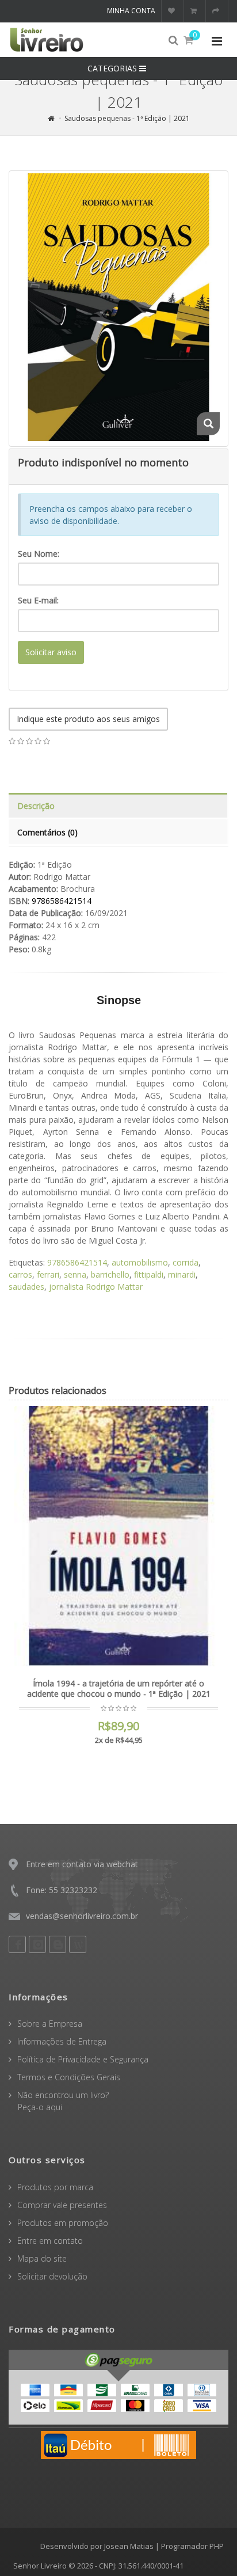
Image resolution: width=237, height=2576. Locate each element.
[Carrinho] (195, 11)
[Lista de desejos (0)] (173, 11)
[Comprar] (207, 1422)
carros (20, 1274)
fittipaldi (149, 1274)
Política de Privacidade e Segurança (83, 2059)
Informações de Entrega (62, 2041)
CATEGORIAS (113, 68)
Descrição (36, 806)
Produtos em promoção (63, 2223)
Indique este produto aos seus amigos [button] (88, 719)
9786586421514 (77, 1262)
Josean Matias (129, 2546)
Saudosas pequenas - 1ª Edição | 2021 (127, 118)
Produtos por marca (55, 2187)
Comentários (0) (47, 832)
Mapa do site (42, 2258)
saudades (26, 1287)
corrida (186, 1262)
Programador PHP (192, 2546)
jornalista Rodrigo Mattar (96, 1287)
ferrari (48, 1274)
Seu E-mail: (38, 600)
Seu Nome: (39, 554)
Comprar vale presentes (62, 2205)
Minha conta (131, 11)
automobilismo (140, 1262)
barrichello (110, 1274)
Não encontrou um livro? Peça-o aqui (59, 2101)
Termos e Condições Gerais (69, 2077)
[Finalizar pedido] (217, 11)
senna (75, 1274)
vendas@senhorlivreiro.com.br (82, 1916)
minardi (182, 1274)
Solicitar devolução (52, 2276)
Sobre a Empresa (50, 2024)
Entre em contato (50, 2241)
